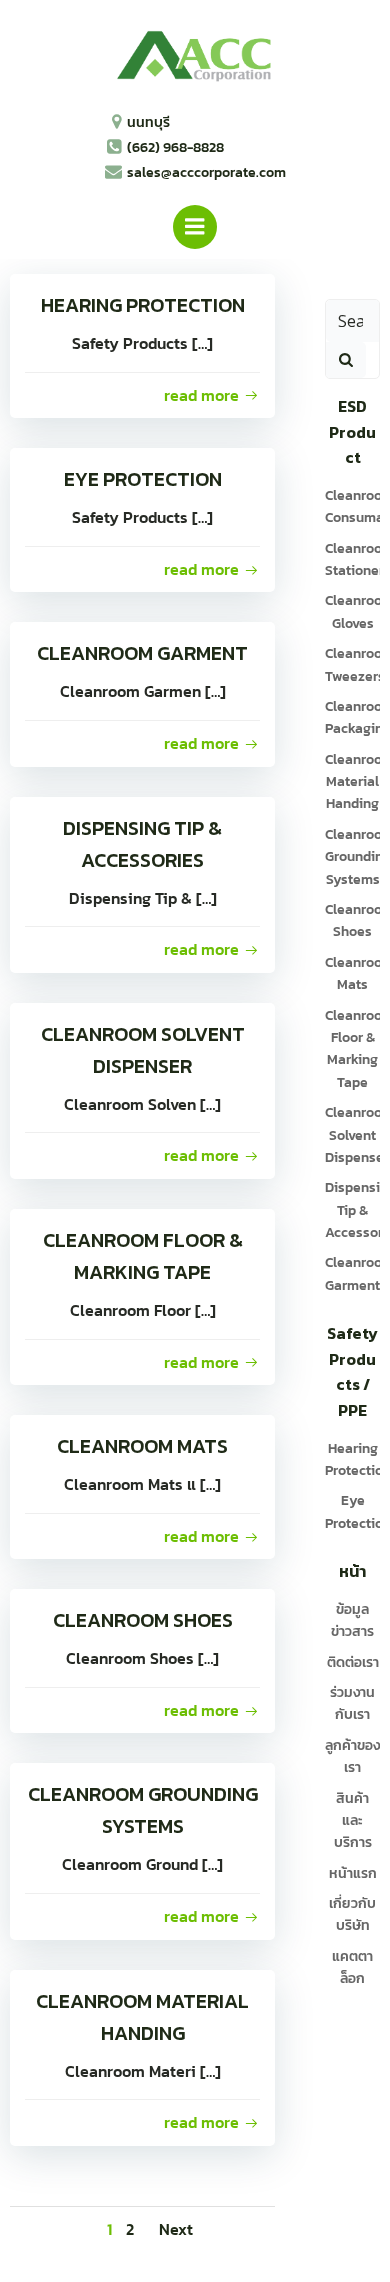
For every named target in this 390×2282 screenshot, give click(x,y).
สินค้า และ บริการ (353, 1821)
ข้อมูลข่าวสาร (352, 1620)
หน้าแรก (353, 1873)
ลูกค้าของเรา (352, 1756)
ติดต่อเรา (353, 1662)
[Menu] (195, 227)
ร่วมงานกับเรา (352, 1703)
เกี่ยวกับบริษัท (352, 1914)
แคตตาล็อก (352, 1967)
